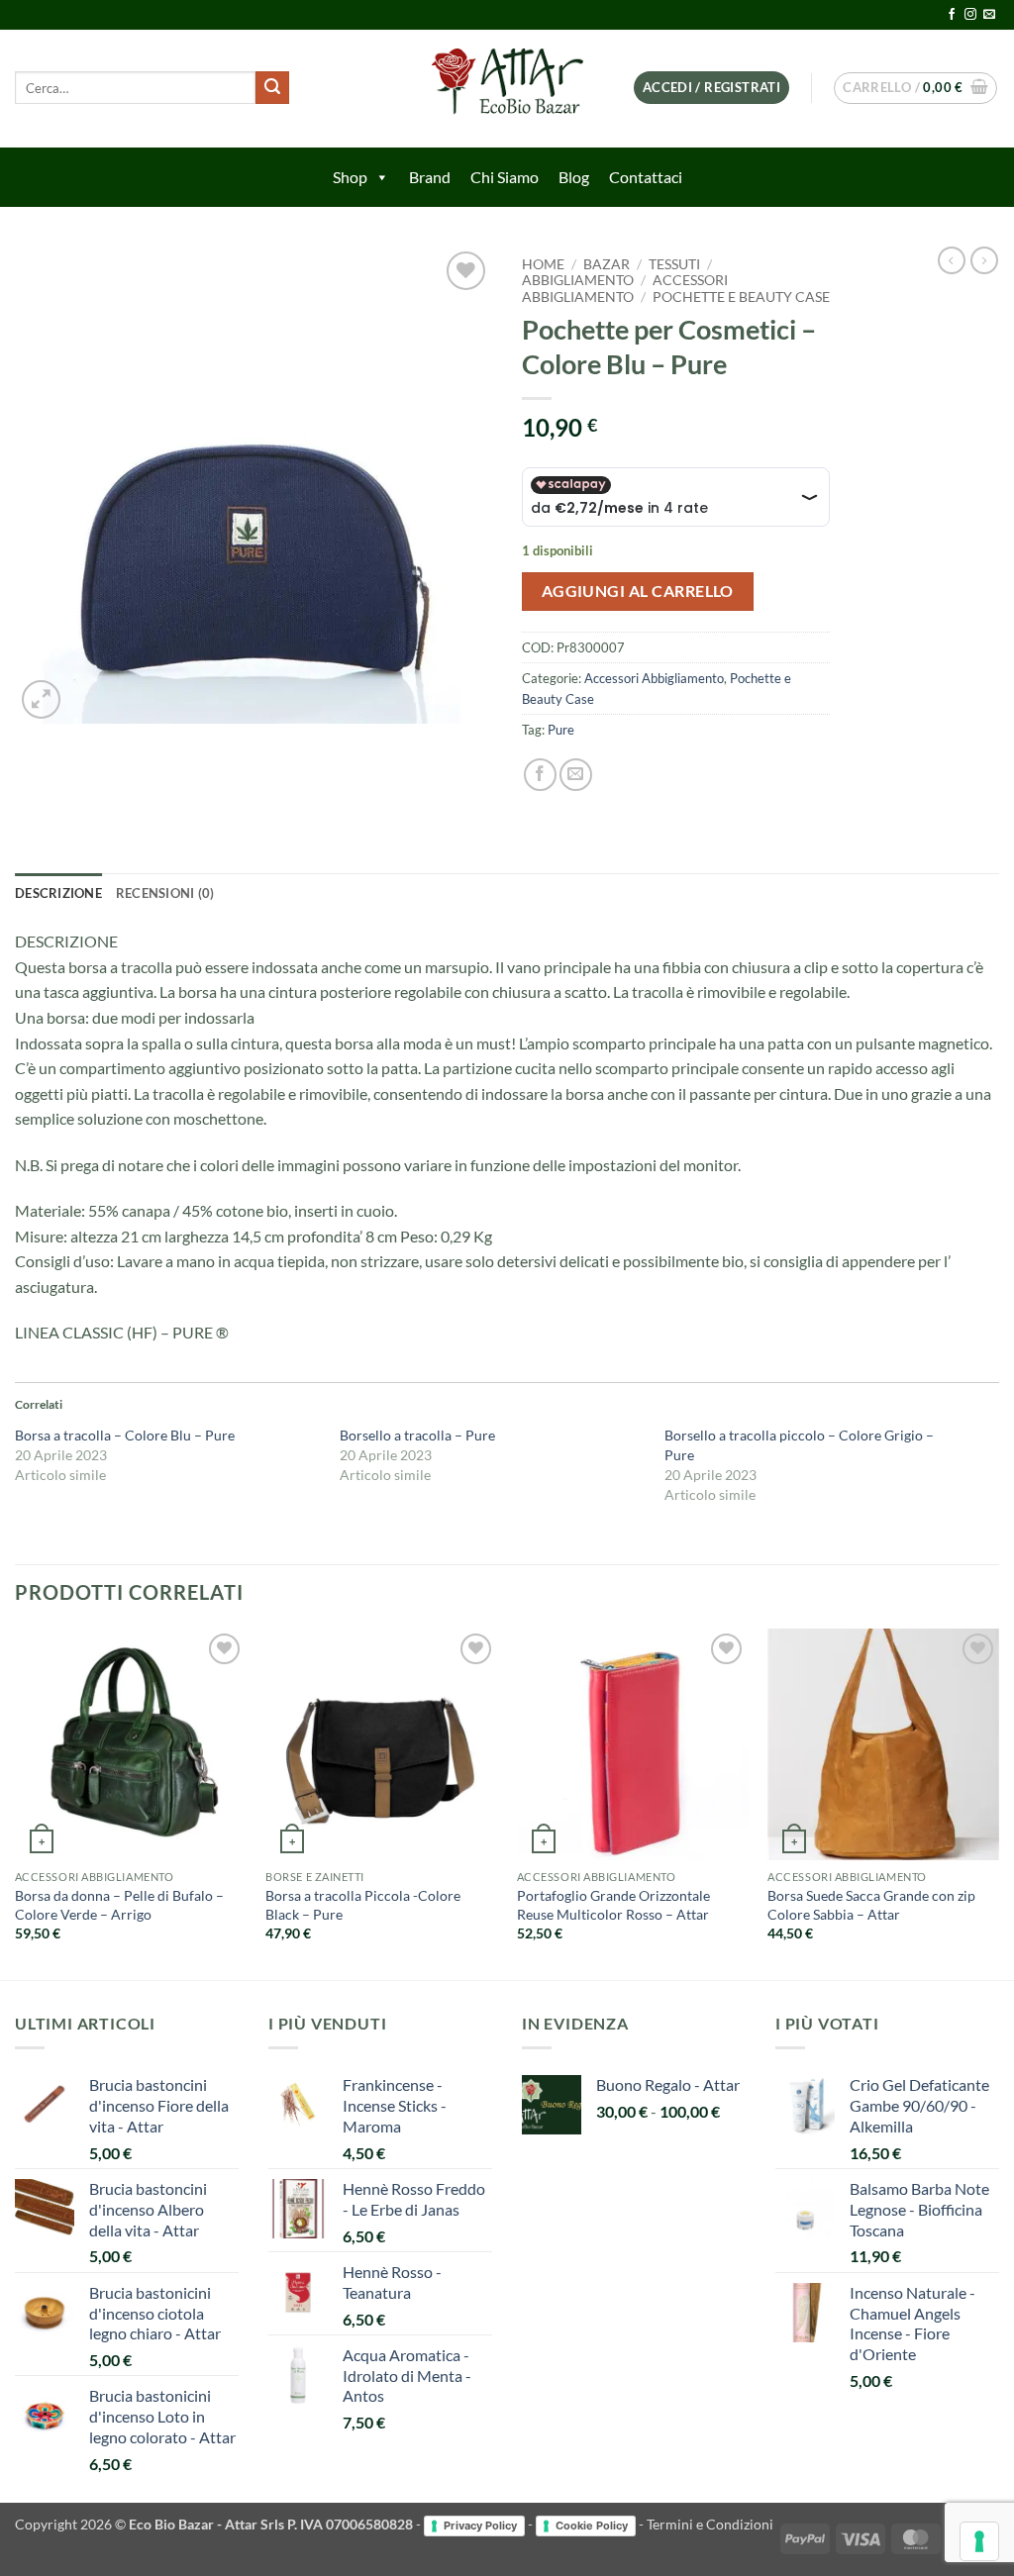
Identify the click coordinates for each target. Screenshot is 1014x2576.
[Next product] (952, 260)
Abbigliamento (578, 280)
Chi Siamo (505, 177)
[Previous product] (984, 260)
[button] (711, 88)
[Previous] (16, 1802)
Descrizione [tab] (58, 893)
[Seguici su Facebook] (952, 15)
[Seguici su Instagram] (970, 15)
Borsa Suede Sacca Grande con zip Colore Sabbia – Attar (871, 1905)
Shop (350, 177)
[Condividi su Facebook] (540, 775)
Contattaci (646, 177)
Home (543, 264)
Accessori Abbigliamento (625, 288)
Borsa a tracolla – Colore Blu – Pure (125, 1435)
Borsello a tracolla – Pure (417, 1435)
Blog (574, 177)
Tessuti (674, 264)
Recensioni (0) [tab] (165, 893)
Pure (561, 730)
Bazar (607, 264)
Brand (430, 177)
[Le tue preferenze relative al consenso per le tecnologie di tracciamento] (979, 2541)
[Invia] (272, 88)
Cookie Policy (592, 2526)
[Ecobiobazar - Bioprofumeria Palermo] (507, 89)
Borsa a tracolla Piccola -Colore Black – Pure (363, 1905)
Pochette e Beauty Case (741, 297)
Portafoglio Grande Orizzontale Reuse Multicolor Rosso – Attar (613, 1905)
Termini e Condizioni (710, 2524)
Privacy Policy (480, 2526)
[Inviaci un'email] (989, 15)
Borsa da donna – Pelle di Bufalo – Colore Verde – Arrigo (119, 1905)
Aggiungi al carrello (638, 591)
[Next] (998, 1802)
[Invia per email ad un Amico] (576, 775)
